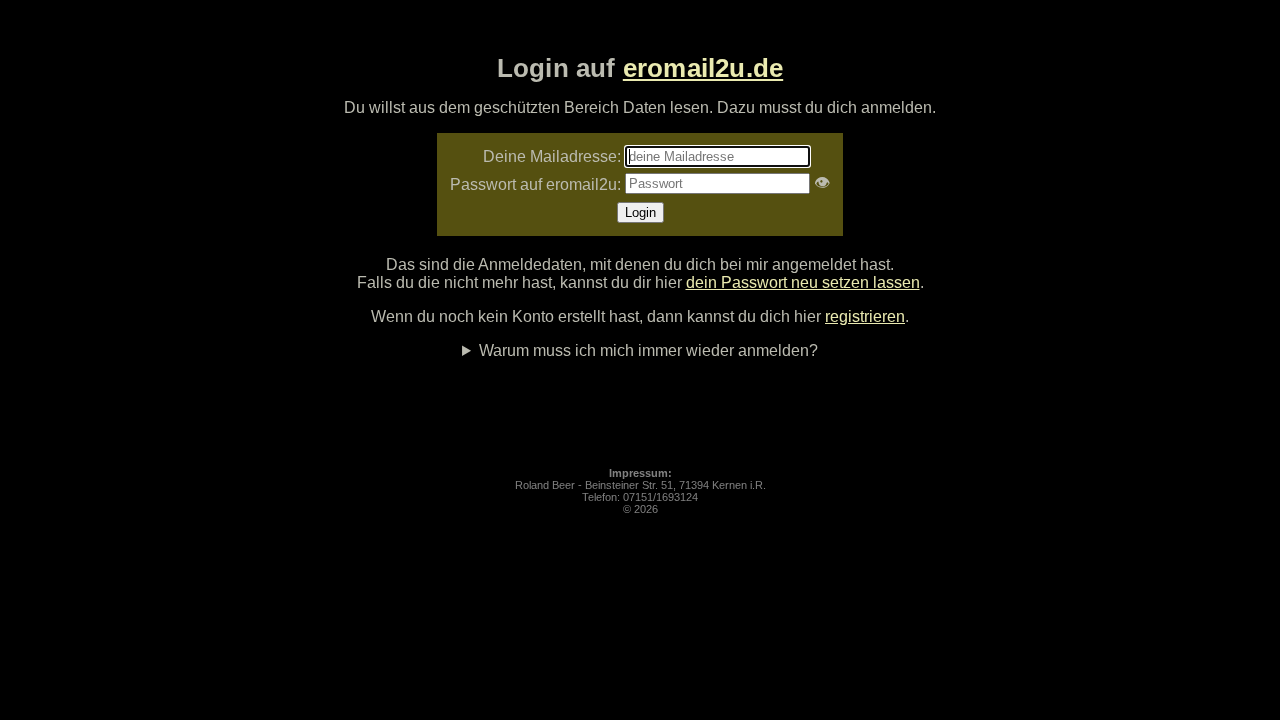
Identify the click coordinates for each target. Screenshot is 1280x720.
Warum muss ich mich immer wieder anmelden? (648, 350)
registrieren (865, 316)
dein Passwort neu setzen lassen (803, 282)
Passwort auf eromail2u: (535, 184)
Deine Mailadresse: (552, 156)
